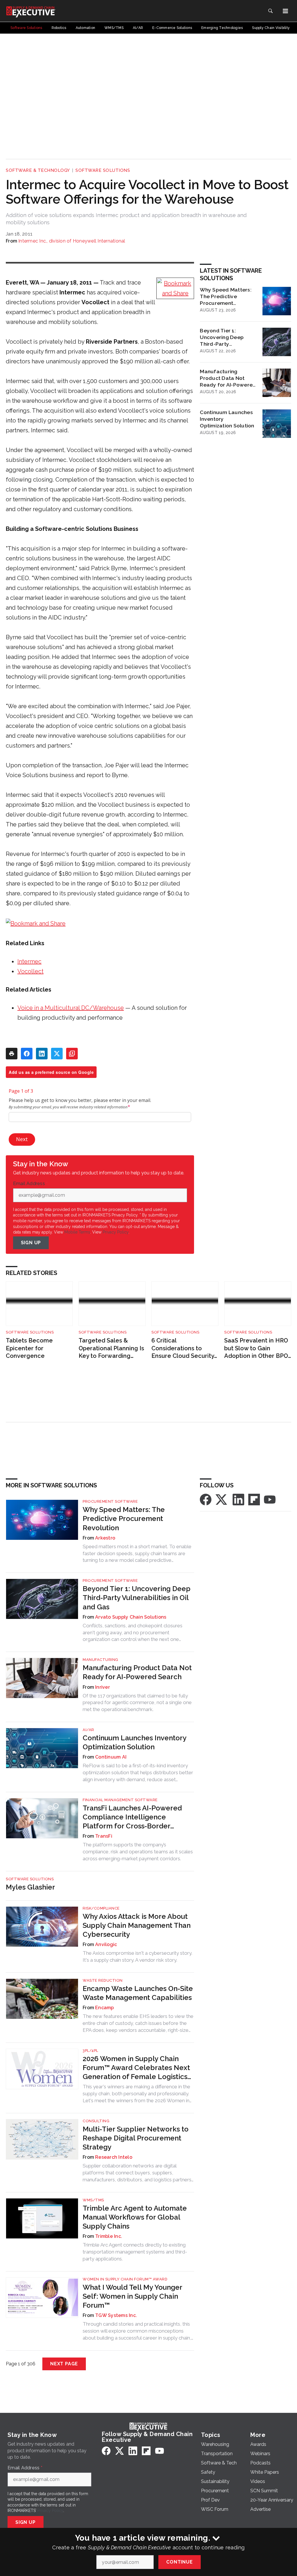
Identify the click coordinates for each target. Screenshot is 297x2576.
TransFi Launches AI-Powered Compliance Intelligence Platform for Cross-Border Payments (132, 1817)
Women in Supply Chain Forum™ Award (125, 2279)
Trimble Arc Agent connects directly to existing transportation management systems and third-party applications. (135, 2252)
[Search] (270, 11)
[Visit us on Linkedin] (238, 1499)
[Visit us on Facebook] (206, 1499)
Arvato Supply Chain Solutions (131, 1617)
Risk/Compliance (101, 1908)
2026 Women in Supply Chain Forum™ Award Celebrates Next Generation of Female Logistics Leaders (136, 2068)
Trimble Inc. (109, 2236)
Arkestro (105, 1538)
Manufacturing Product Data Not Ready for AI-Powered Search (228, 378)
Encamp (105, 2008)
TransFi (104, 1836)
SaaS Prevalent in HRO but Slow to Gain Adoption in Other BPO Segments (256, 1348)
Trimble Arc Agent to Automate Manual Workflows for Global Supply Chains (135, 2217)
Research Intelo (114, 2157)
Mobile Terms (77, 1232)
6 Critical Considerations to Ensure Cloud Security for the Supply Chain (183, 1348)
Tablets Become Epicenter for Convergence (29, 1348)
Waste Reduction (103, 1980)
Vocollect (30, 971)
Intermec (29, 961)
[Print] (12, 1054)
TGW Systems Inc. (116, 2315)
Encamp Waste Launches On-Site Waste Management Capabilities (138, 1993)
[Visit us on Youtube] (270, 1499)
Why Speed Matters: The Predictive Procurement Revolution (226, 296)
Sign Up (31, 1243)
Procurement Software (110, 1501)
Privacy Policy (116, 1232)
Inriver (103, 1687)
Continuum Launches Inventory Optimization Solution (227, 419)
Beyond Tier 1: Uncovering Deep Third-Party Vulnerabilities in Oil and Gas (225, 337)
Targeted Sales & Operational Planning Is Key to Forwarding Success (111, 1348)
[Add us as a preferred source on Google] (72, 1054)
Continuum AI (111, 1757)
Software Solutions (103, 170)
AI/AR (88, 1730)
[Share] (27, 1054)
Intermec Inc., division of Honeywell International (72, 241)
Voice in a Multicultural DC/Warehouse (71, 1008)
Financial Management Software (120, 1800)
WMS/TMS (93, 2200)
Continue (179, 2562)
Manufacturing (100, 1660)
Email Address (30, 1184)
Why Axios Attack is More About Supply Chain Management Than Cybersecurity (137, 1925)
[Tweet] (57, 1054)
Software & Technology (38, 170)
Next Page (64, 2364)
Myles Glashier (30, 1887)
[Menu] (285, 11)
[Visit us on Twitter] (222, 1499)
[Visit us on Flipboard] (254, 1499)
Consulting (96, 2121)
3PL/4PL (90, 2051)
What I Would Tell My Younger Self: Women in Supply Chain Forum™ (132, 2296)
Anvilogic (106, 1944)
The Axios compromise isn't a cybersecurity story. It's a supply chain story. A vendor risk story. (137, 1956)
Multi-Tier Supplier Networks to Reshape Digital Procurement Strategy (136, 2138)
